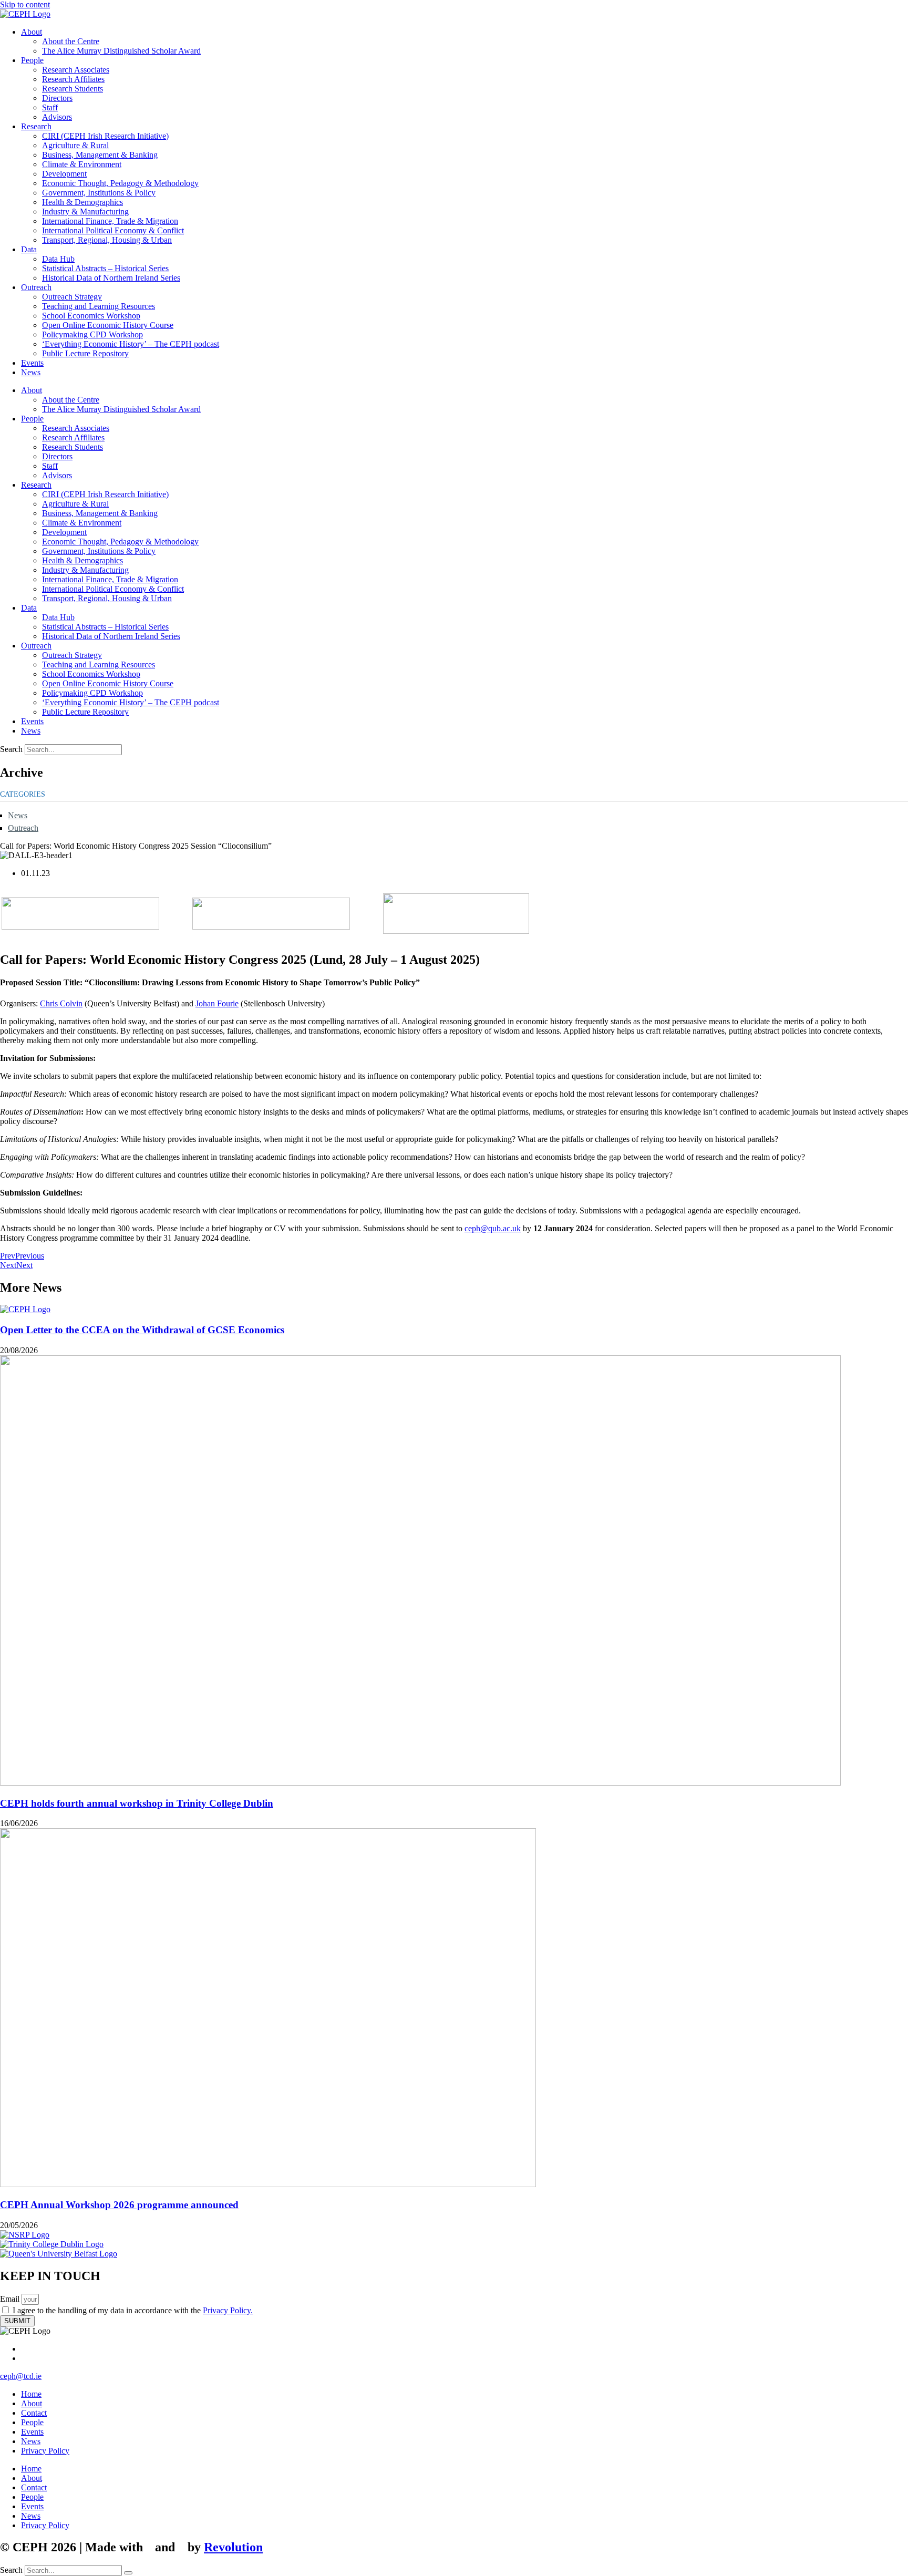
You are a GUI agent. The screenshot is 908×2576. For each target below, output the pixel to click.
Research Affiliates (73, 79)
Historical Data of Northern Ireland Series (111, 278)
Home (31, 2394)
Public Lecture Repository (85, 353)
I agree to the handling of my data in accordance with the (133, 2310)
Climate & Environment (82, 164)
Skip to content (25, 4)
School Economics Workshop (91, 316)
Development (64, 174)
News (31, 372)
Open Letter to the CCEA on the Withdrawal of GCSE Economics (142, 1330)
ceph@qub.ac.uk (493, 1228)
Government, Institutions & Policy (99, 193)
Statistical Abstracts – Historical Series (105, 268)
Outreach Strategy (72, 297)
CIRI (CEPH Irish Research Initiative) (105, 136)
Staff (50, 107)
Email (11, 2299)
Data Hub (58, 259)
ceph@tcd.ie (21, 2376)
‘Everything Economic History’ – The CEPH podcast (131, 344)
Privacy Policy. (228, 2310)
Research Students (73, 89)
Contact (34, 2413)
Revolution (233, 2547)
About (32, 32)
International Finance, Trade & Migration (110, 221)
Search (11, 749)
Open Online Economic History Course (108, 325)
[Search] (128, 2573)
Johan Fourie (217, 1003)
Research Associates (76, 70)
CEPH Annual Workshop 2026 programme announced (119, 2205)
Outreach (36, 287)
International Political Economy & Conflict (113, 230)
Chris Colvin (61, 1003)
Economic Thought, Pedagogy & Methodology (120, 183)
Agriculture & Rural (75, 145)
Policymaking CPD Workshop (92, 334)
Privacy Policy (45, 2451)
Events (32, 363)
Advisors (57, 117)
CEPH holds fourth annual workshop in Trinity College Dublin (137, 1803)
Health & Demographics (82, 202)
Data (29, 249)
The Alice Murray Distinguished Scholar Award (121, 51)
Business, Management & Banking (100, 155)
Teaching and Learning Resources (99, 306)
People (32, 60)
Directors (57, 98)
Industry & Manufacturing (85, 212)
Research (36, 126)
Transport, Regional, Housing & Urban (107, 240)
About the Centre (71, 41)
